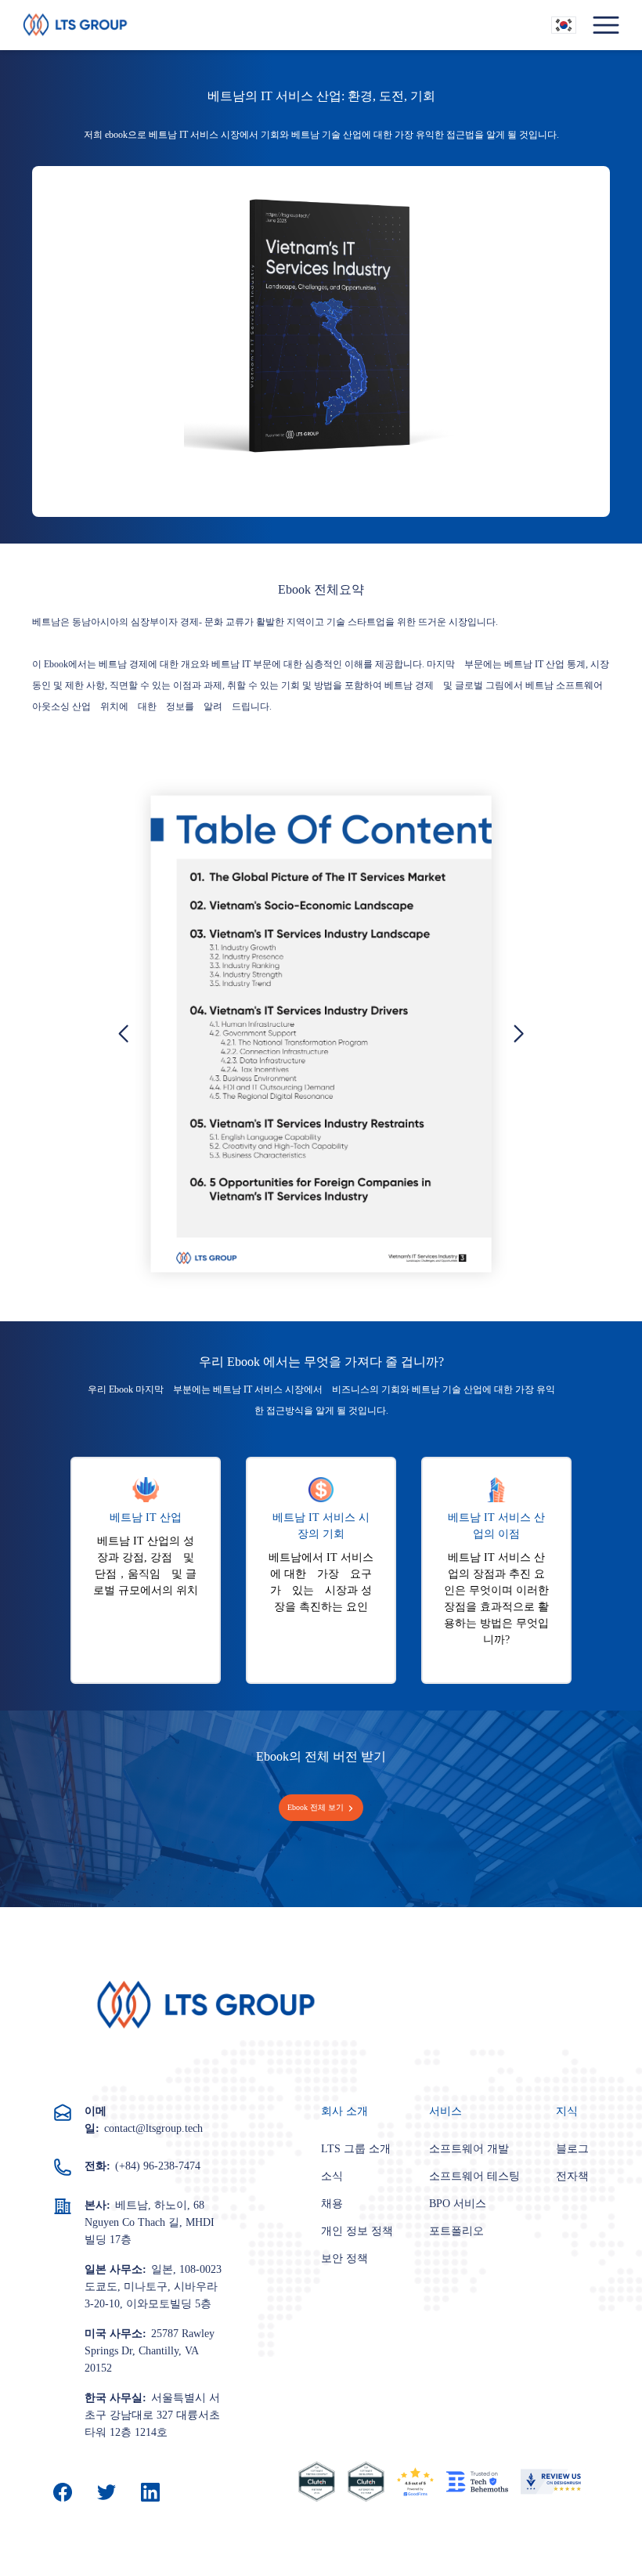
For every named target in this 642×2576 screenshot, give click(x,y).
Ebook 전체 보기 (316, 1807)
